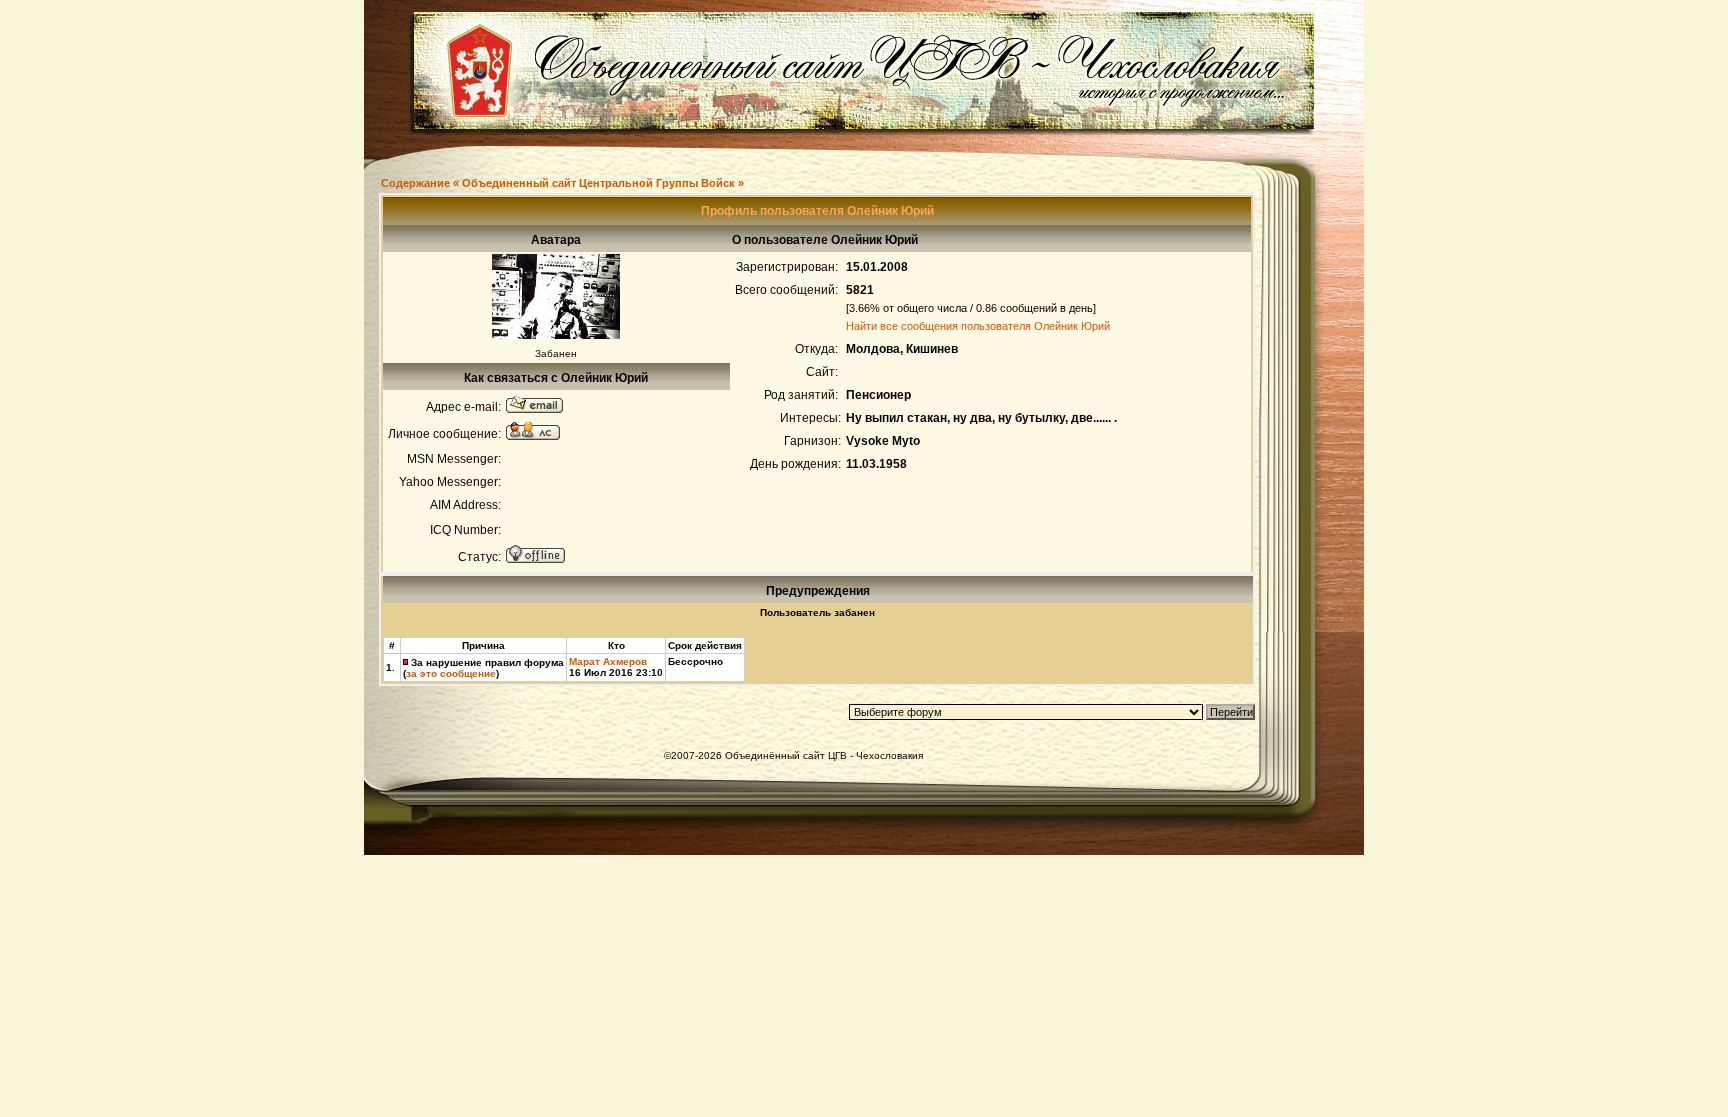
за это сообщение (451, 673)
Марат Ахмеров (608, 661)
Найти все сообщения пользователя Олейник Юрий (978, 326)
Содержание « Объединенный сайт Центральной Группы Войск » (562, 183)
